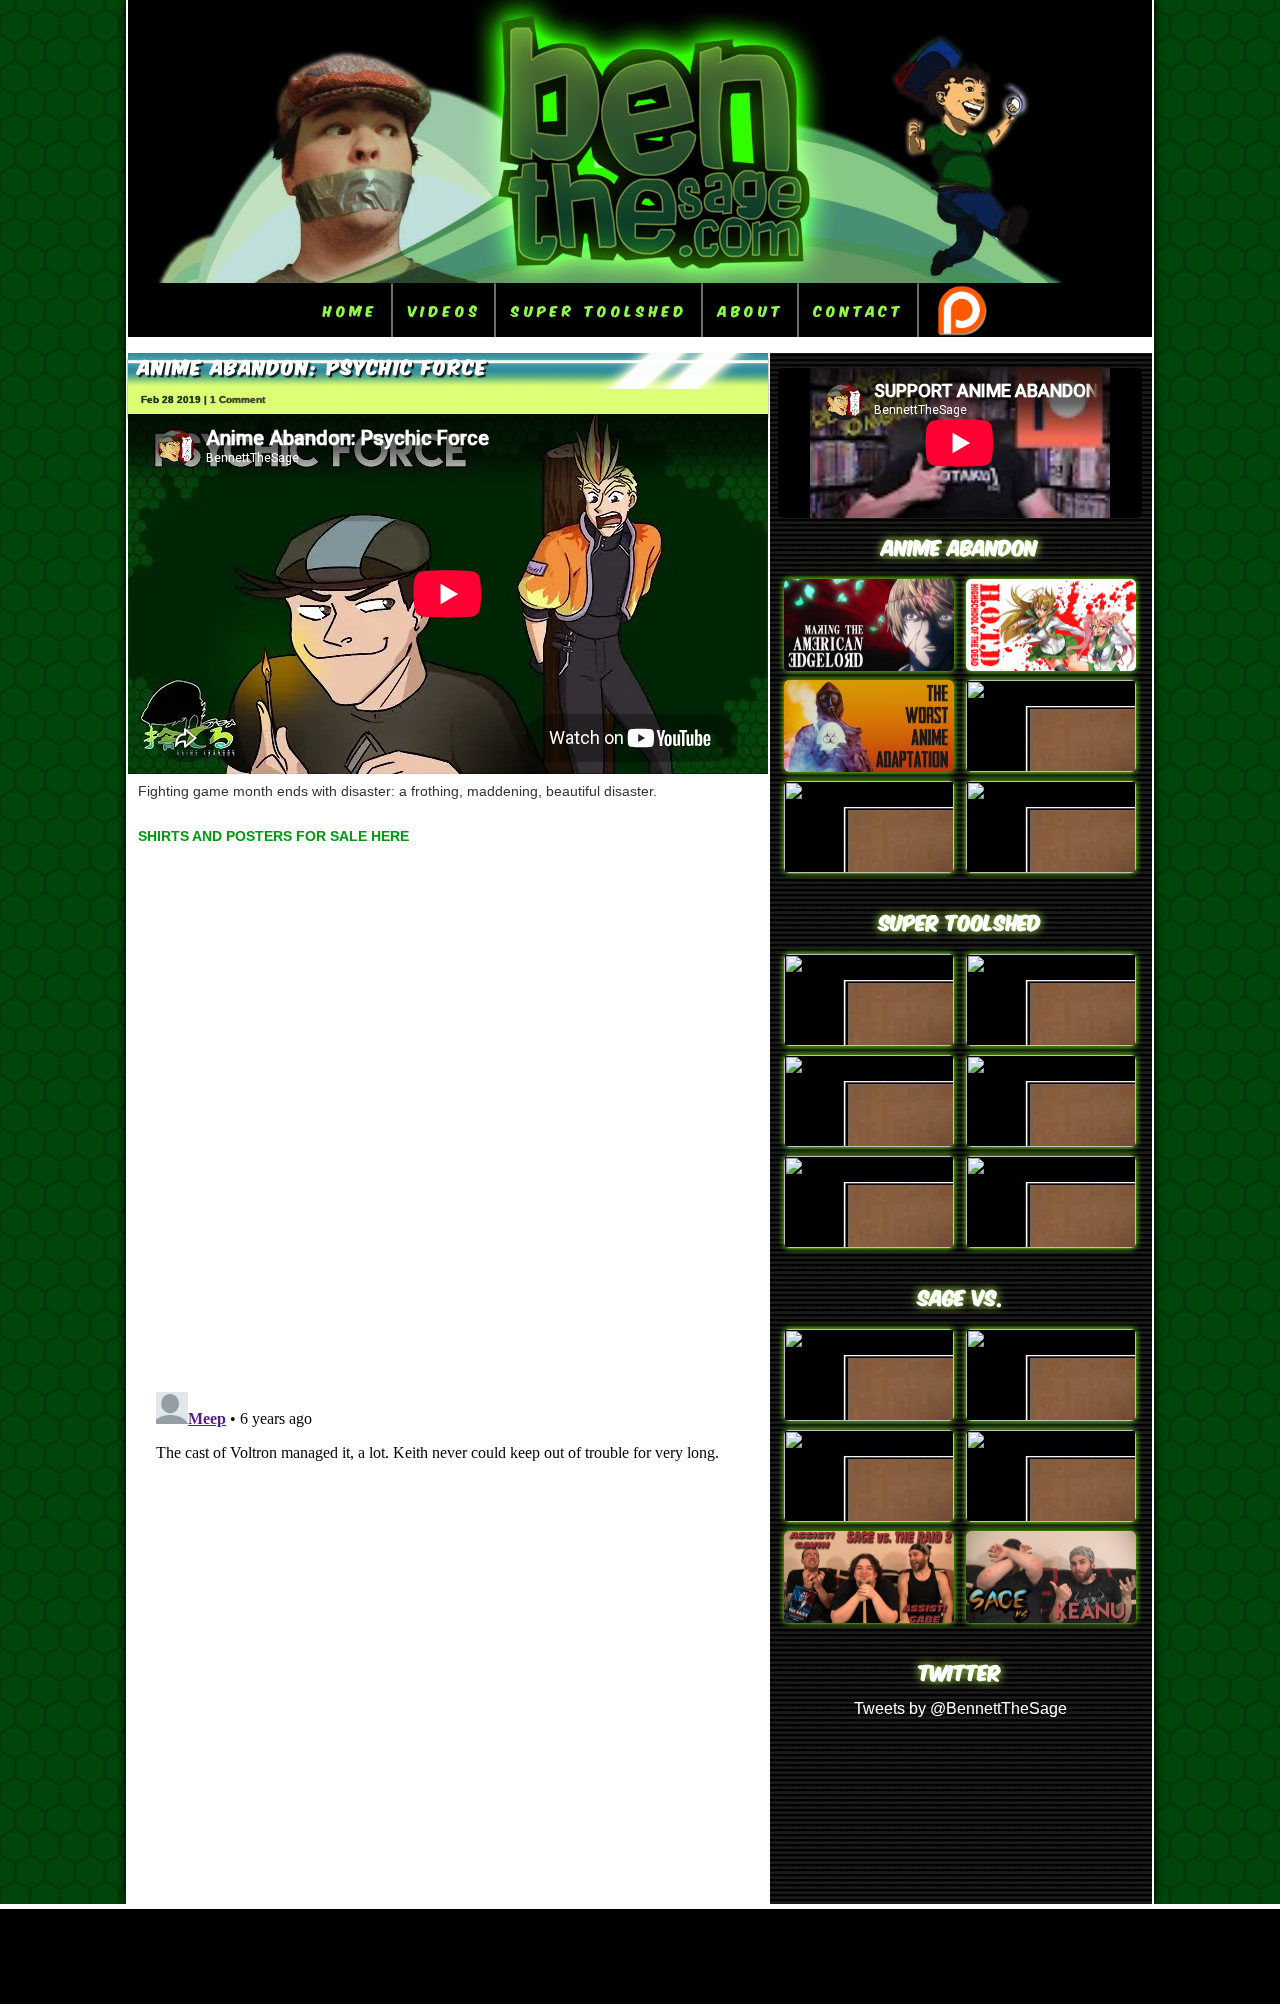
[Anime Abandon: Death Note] (869, 665)
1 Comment (237, 399)
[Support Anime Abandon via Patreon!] (961, 310)
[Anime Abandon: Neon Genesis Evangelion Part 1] (869, 867)
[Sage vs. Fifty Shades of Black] (869, 1516)
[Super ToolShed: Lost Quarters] (1051, 1141)
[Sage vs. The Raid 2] (869, 1617)
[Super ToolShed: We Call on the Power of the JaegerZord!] (1051, 1040)
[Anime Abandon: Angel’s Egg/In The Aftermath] (869, 766)
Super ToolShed (599, 309)
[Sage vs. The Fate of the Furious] (869, 1415)
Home (350, 309)
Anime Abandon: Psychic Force (313, 365)
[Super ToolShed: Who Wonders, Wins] (869, 1040)
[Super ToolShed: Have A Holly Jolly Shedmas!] (869, 1141)
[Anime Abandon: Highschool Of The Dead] (1051, 665)
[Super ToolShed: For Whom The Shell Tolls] (869, 1242)
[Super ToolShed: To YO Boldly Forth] (1051, 1242)
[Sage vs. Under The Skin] (1051, 1415)
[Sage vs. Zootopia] (1051, 1516)
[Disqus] (448, 1114)
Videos (444, 309)
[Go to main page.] (640, 277)
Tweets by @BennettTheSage (960, 1708)
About (751, 309)
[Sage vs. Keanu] (1051, 1617)
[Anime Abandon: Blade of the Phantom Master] (1051, 867)
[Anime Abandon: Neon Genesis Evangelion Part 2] (1051, 766)
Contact (859, 309)
